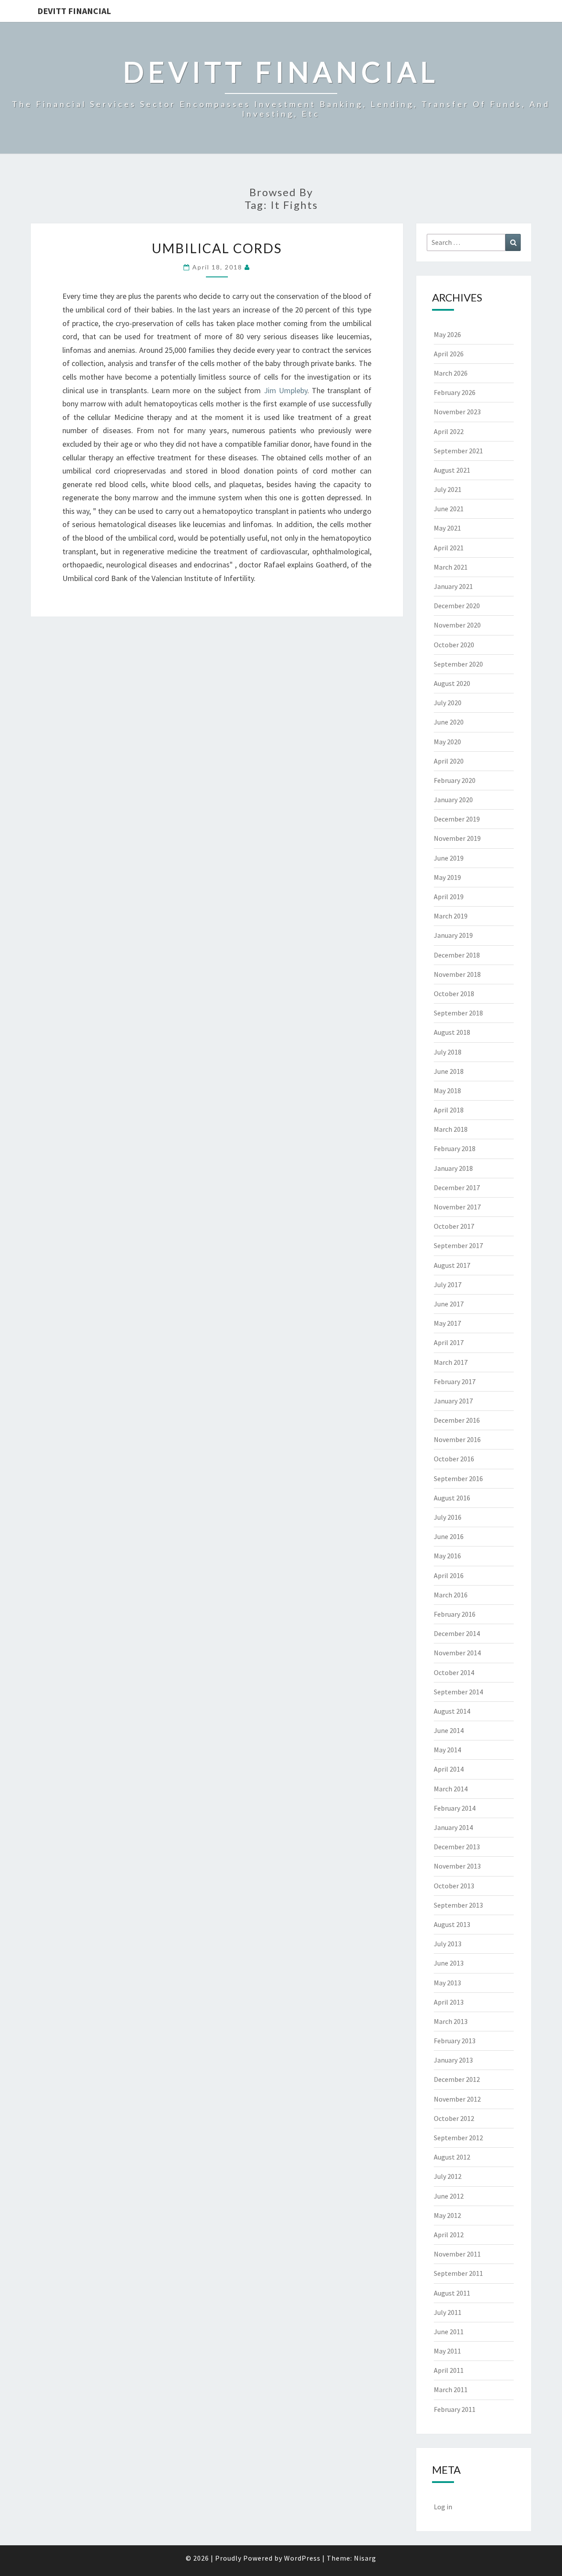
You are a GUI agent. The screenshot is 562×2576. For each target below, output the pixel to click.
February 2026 (455, 392)
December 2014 (457, 1633)
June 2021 (449, 509)
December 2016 (457, 1420)
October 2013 (454, 1886)
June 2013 (449, 1963)
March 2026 (451, 373)
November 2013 (457, 1866)
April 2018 (449, 1110)
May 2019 (447, 877)
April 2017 (449, 1342)
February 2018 (455, 1148)
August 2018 (452, 1032)
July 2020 (448, 703)
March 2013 (451, 2021)
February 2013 (455, 2041)
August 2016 (452, 1498)
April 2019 (449, 897)
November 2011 (457, 2254)
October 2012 (454, 2118)
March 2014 (451, 1789)
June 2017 (449, 1304)
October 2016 (454, 1459)
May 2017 (447, 1323)
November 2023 (457, 412)
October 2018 (454, 994)
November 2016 (457, 1439)
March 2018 (451, 1129)
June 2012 (449, 2196)
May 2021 (447, 528)
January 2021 (453, 586)
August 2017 (452, 1265)
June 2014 (449, 1730)
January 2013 (453, 2060)
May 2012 (447, 2215)
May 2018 (447, 1091)
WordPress (302, 2558)
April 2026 (449, 354)
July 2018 (448, 1052)
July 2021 (448, 489)
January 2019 (453, 935)
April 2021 (449, 548)
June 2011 (449, 2332)
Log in (443, 2507)
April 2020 (449, 761)
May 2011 (447, 2351)
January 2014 (453, 1827)
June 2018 (449, 1071)
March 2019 (451, 916)
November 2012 (457, 2099)
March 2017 (451, 1362)
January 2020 (453, 800)
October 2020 (454, 645)
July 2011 (448, 2312)
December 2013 (457, 1847)
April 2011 (449, 2370)
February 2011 (455, 2409)
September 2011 (458, 2273)
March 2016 (451, 1595)
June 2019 (449, 858)
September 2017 (458, 1245)
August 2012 (452, 2157)
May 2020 (447, 742)
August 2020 (452, 683)
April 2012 (449, 2235)
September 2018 (458, 1013)
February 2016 (455, 1614)
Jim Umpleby (286, 390)
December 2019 (457, 819)
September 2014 (458, 1692)
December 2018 (457, 955)
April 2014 (449, 1769)
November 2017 (457, 1207)
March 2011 (451, 2389)
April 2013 (449, 2002)
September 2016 (458, 1478)
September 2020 (458, 664)
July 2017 (448, 1284)
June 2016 (449, 1536)
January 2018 (453, 1168)
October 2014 (454, 1672)
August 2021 (452, 470)
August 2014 (452, 1711)
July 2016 (448, 1517)
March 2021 (451, 567)
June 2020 (449, 722)
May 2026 (447, 334)
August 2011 (452, 2293)
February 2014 (455, 1808)
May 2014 (447, 1750)
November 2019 (457, 838)
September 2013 (458, 1905)
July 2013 (448, 1944)
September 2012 (458, 2138)
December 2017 (457, 1188)
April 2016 (449, 1575)
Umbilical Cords (217, 248)
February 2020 (455, 780)
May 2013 (447, 1983)
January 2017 (453, 1401)
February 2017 (455, 1381)
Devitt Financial (74, 11)
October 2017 (454, 1226)
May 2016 (447, 1556)
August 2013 (452, 1924)
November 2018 (457, 974)
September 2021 (458, 451)
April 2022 (449, 431)
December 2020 (457, 606)
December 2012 (457, 2079)
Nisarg (365, 2558)
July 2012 (448, 2176)
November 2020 (457, 625)
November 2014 (457, 1653)
